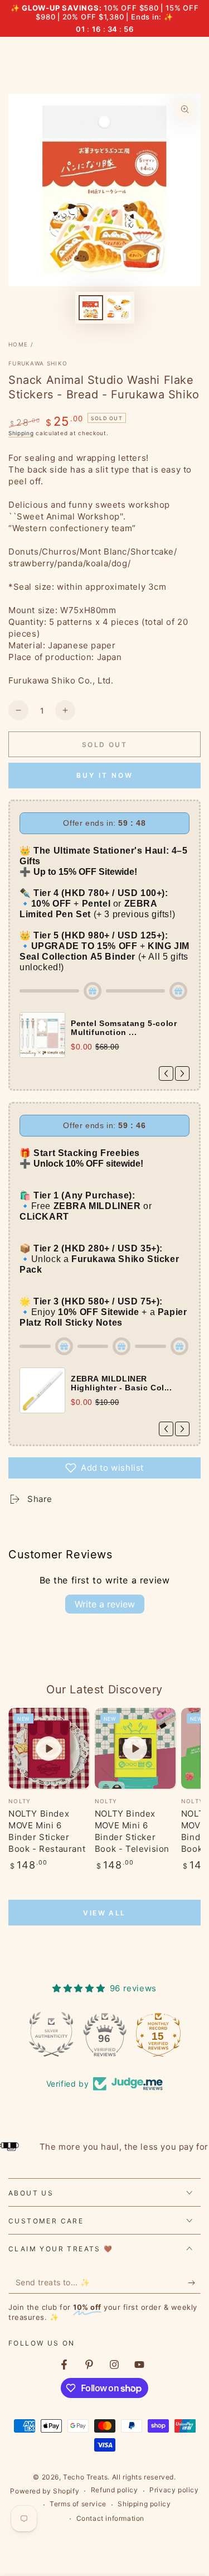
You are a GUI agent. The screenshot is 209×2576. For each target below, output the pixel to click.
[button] (104, 1468)
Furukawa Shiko (38, 363)
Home (18, 344)
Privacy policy (174, 2490)
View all (104, 1913)
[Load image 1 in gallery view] (91, 308)
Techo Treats (85, 2477)
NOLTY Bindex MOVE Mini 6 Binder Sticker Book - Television (132, 1831)
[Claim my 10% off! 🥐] (194, 2283)
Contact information (110, 2518)
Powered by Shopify (45, 2491)
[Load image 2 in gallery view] (119, 308)
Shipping (21, 433)
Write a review (105, 1604)
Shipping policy (144, 2504)
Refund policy (115, 2490)
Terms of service (78, 2504)
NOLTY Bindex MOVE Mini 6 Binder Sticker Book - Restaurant (47, 1831)
